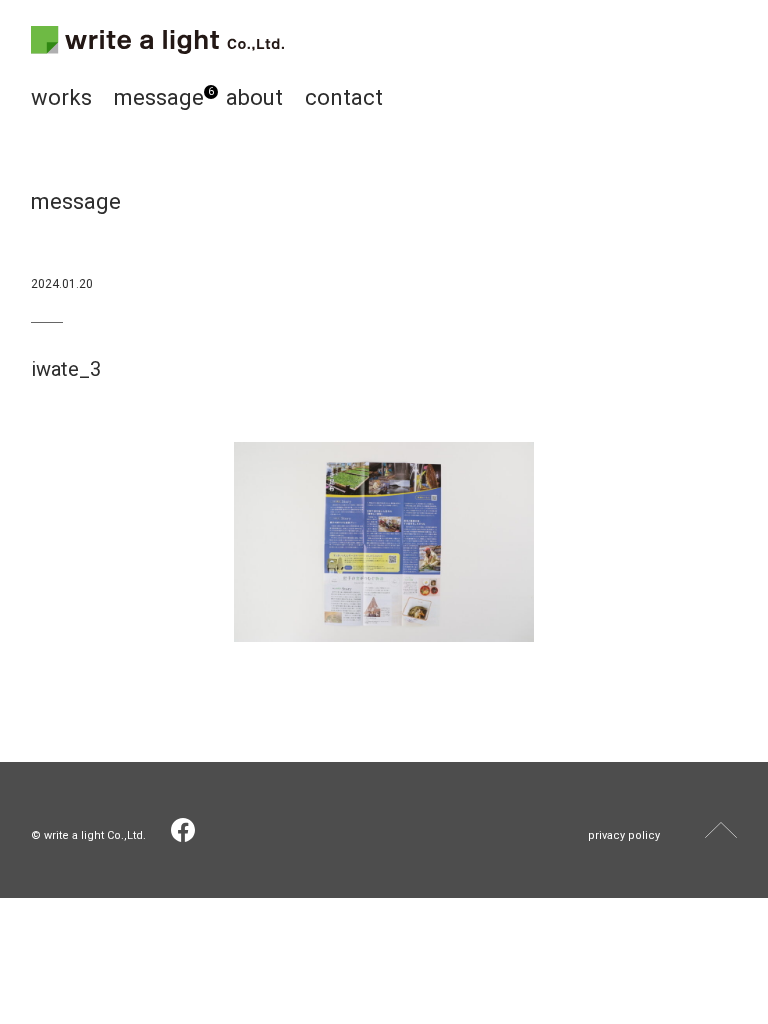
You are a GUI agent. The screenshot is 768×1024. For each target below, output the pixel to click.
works (61, 97)
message (159, 97)
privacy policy (624, 835)
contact (344, 97)
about (254, 97)
